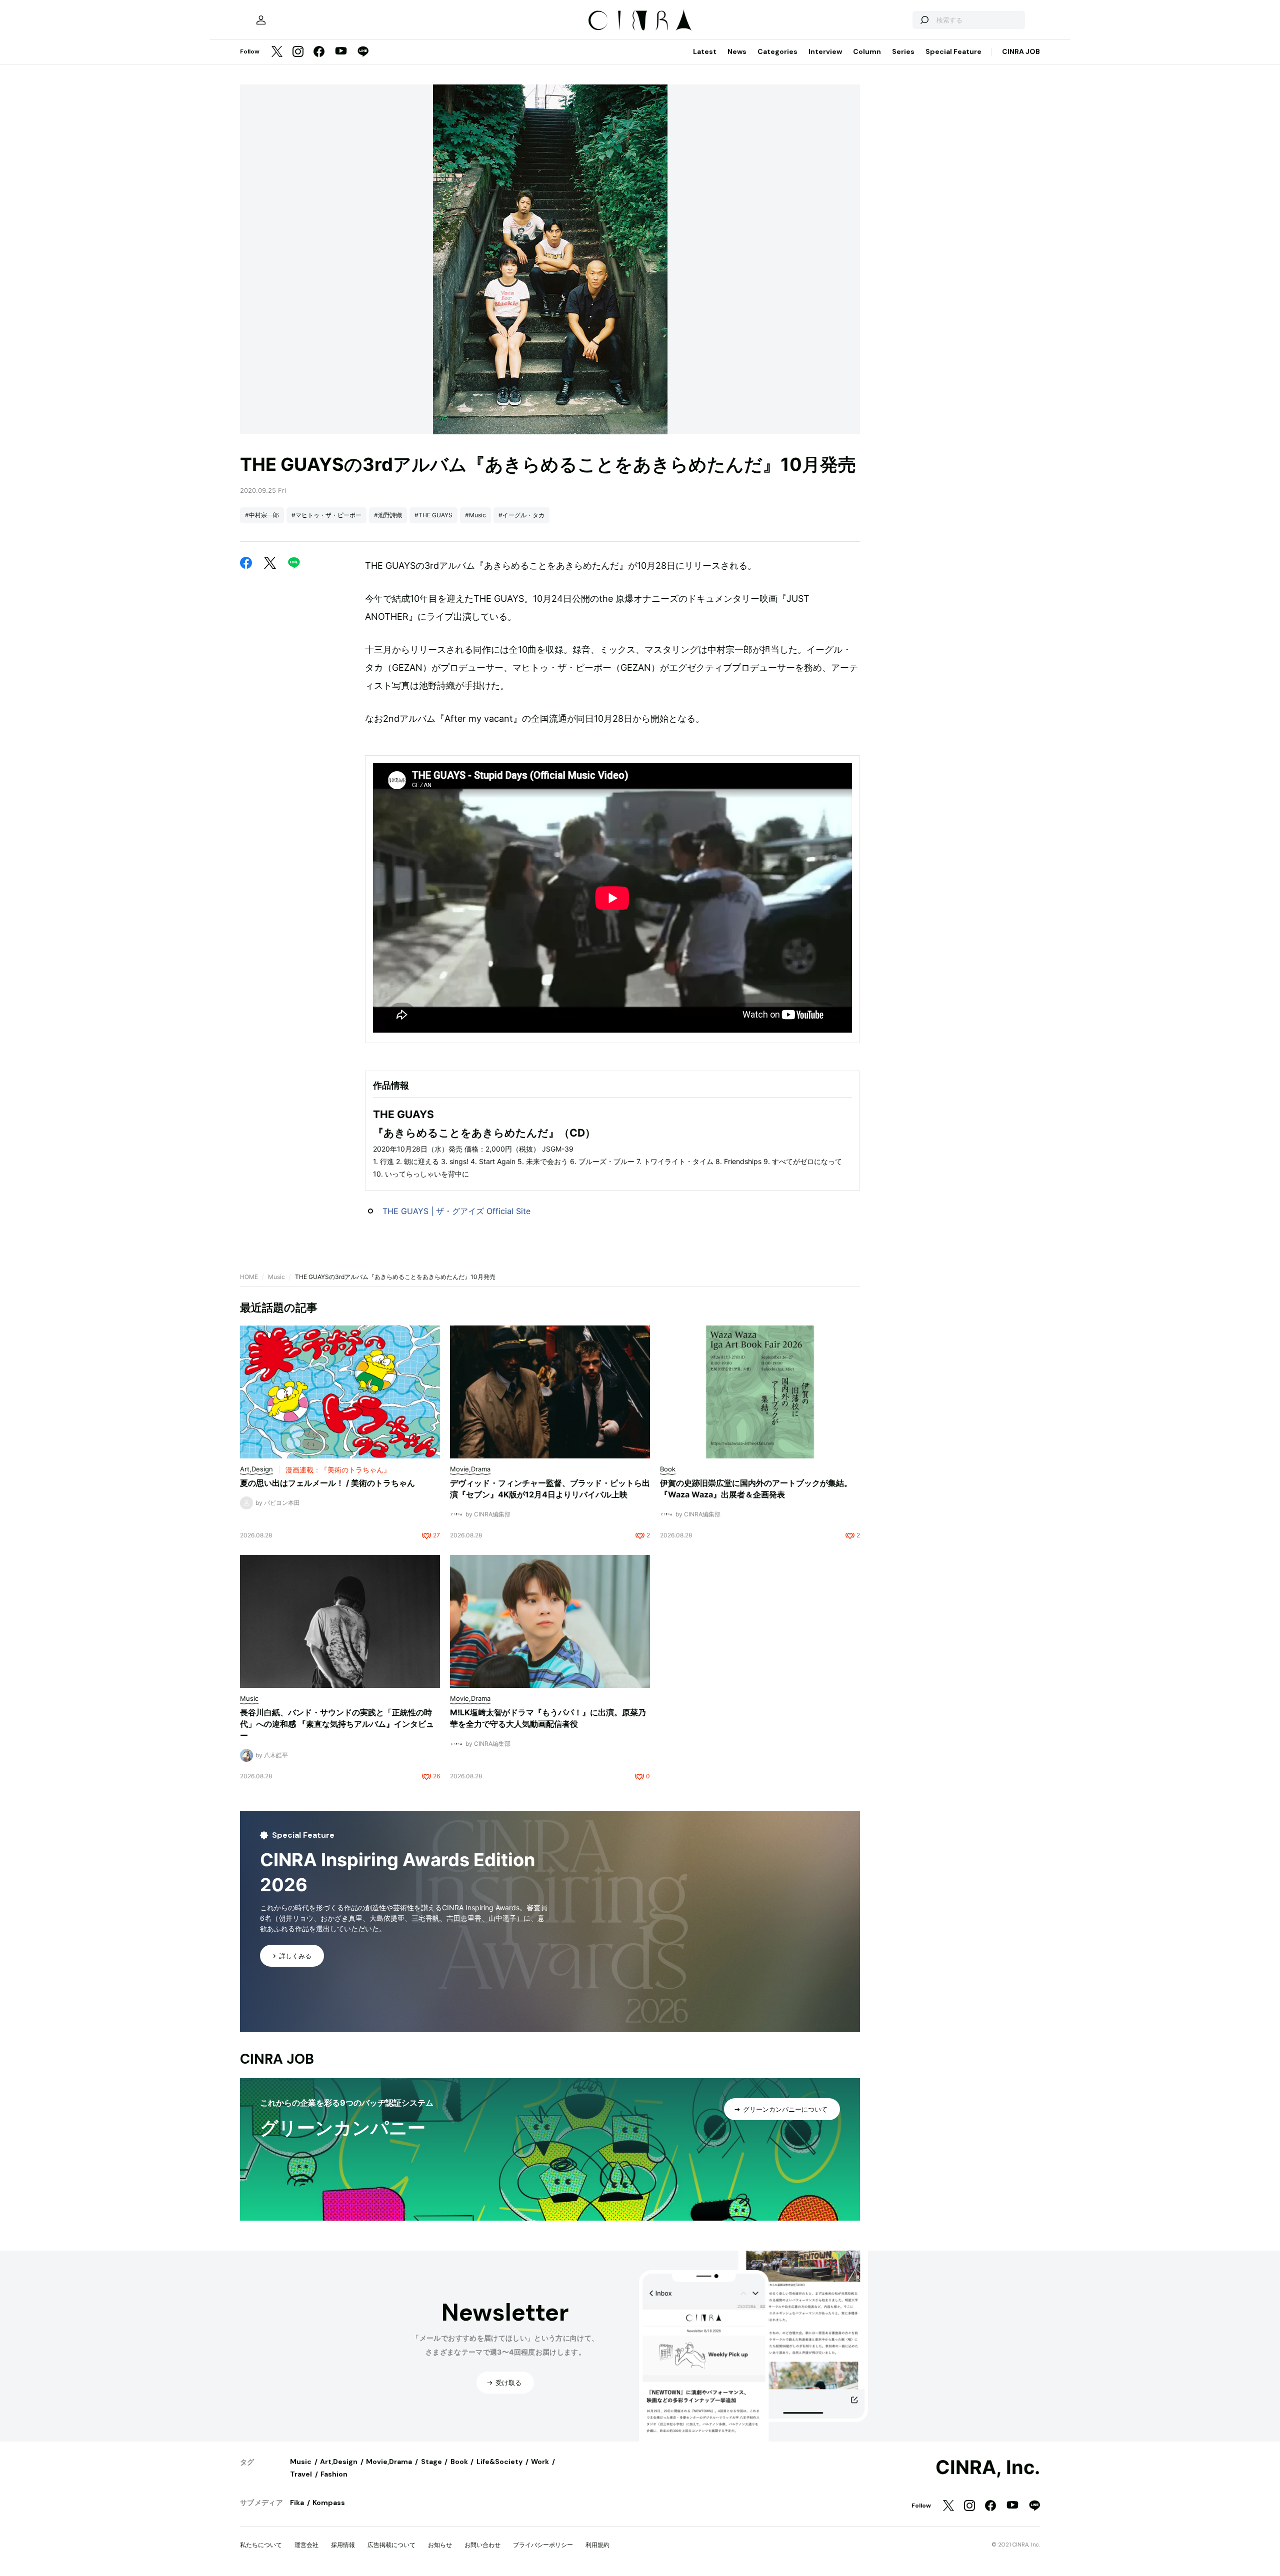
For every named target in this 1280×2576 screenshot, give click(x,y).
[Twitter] (277, 52)
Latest (705, 51)
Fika (297, 2503)
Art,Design (339, 2462)
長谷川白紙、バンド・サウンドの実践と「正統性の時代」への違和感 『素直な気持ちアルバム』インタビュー (337, 1724)
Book (459, 2462)
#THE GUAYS (433, 515)
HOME (249, 1277)
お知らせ (440, 2545)
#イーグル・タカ (521, 515)
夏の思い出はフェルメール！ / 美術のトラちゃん (327, 1483)
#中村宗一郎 (262, 515)
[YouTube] (341, 52)
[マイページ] (261, 20)
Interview (825, 51)
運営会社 (306, 2545)
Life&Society (499, 2462)
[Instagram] (298, 52)
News (737, 51)
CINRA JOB (1021, 51)
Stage (431, 2462)
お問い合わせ (482, 2545)
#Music (475, 515)
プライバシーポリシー (543, 2545)
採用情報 (343, 2545)
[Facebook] (319, 52)
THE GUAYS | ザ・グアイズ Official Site (456, 1211)
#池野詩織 (388, 515)
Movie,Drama (389, 2462)
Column (867, 51)
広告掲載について (391, 2545)
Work (540, 2462)
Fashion (334, 2474)
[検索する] (924, 20)
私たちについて (261, 2545)
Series (903, 51)
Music (276, 1277)
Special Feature (953, 51)
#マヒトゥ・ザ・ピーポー (326, 515)
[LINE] (363, 52)
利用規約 (597, 2545)
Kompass (329, 2503)
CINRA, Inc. (988, 2468)
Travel (301, 2474)
